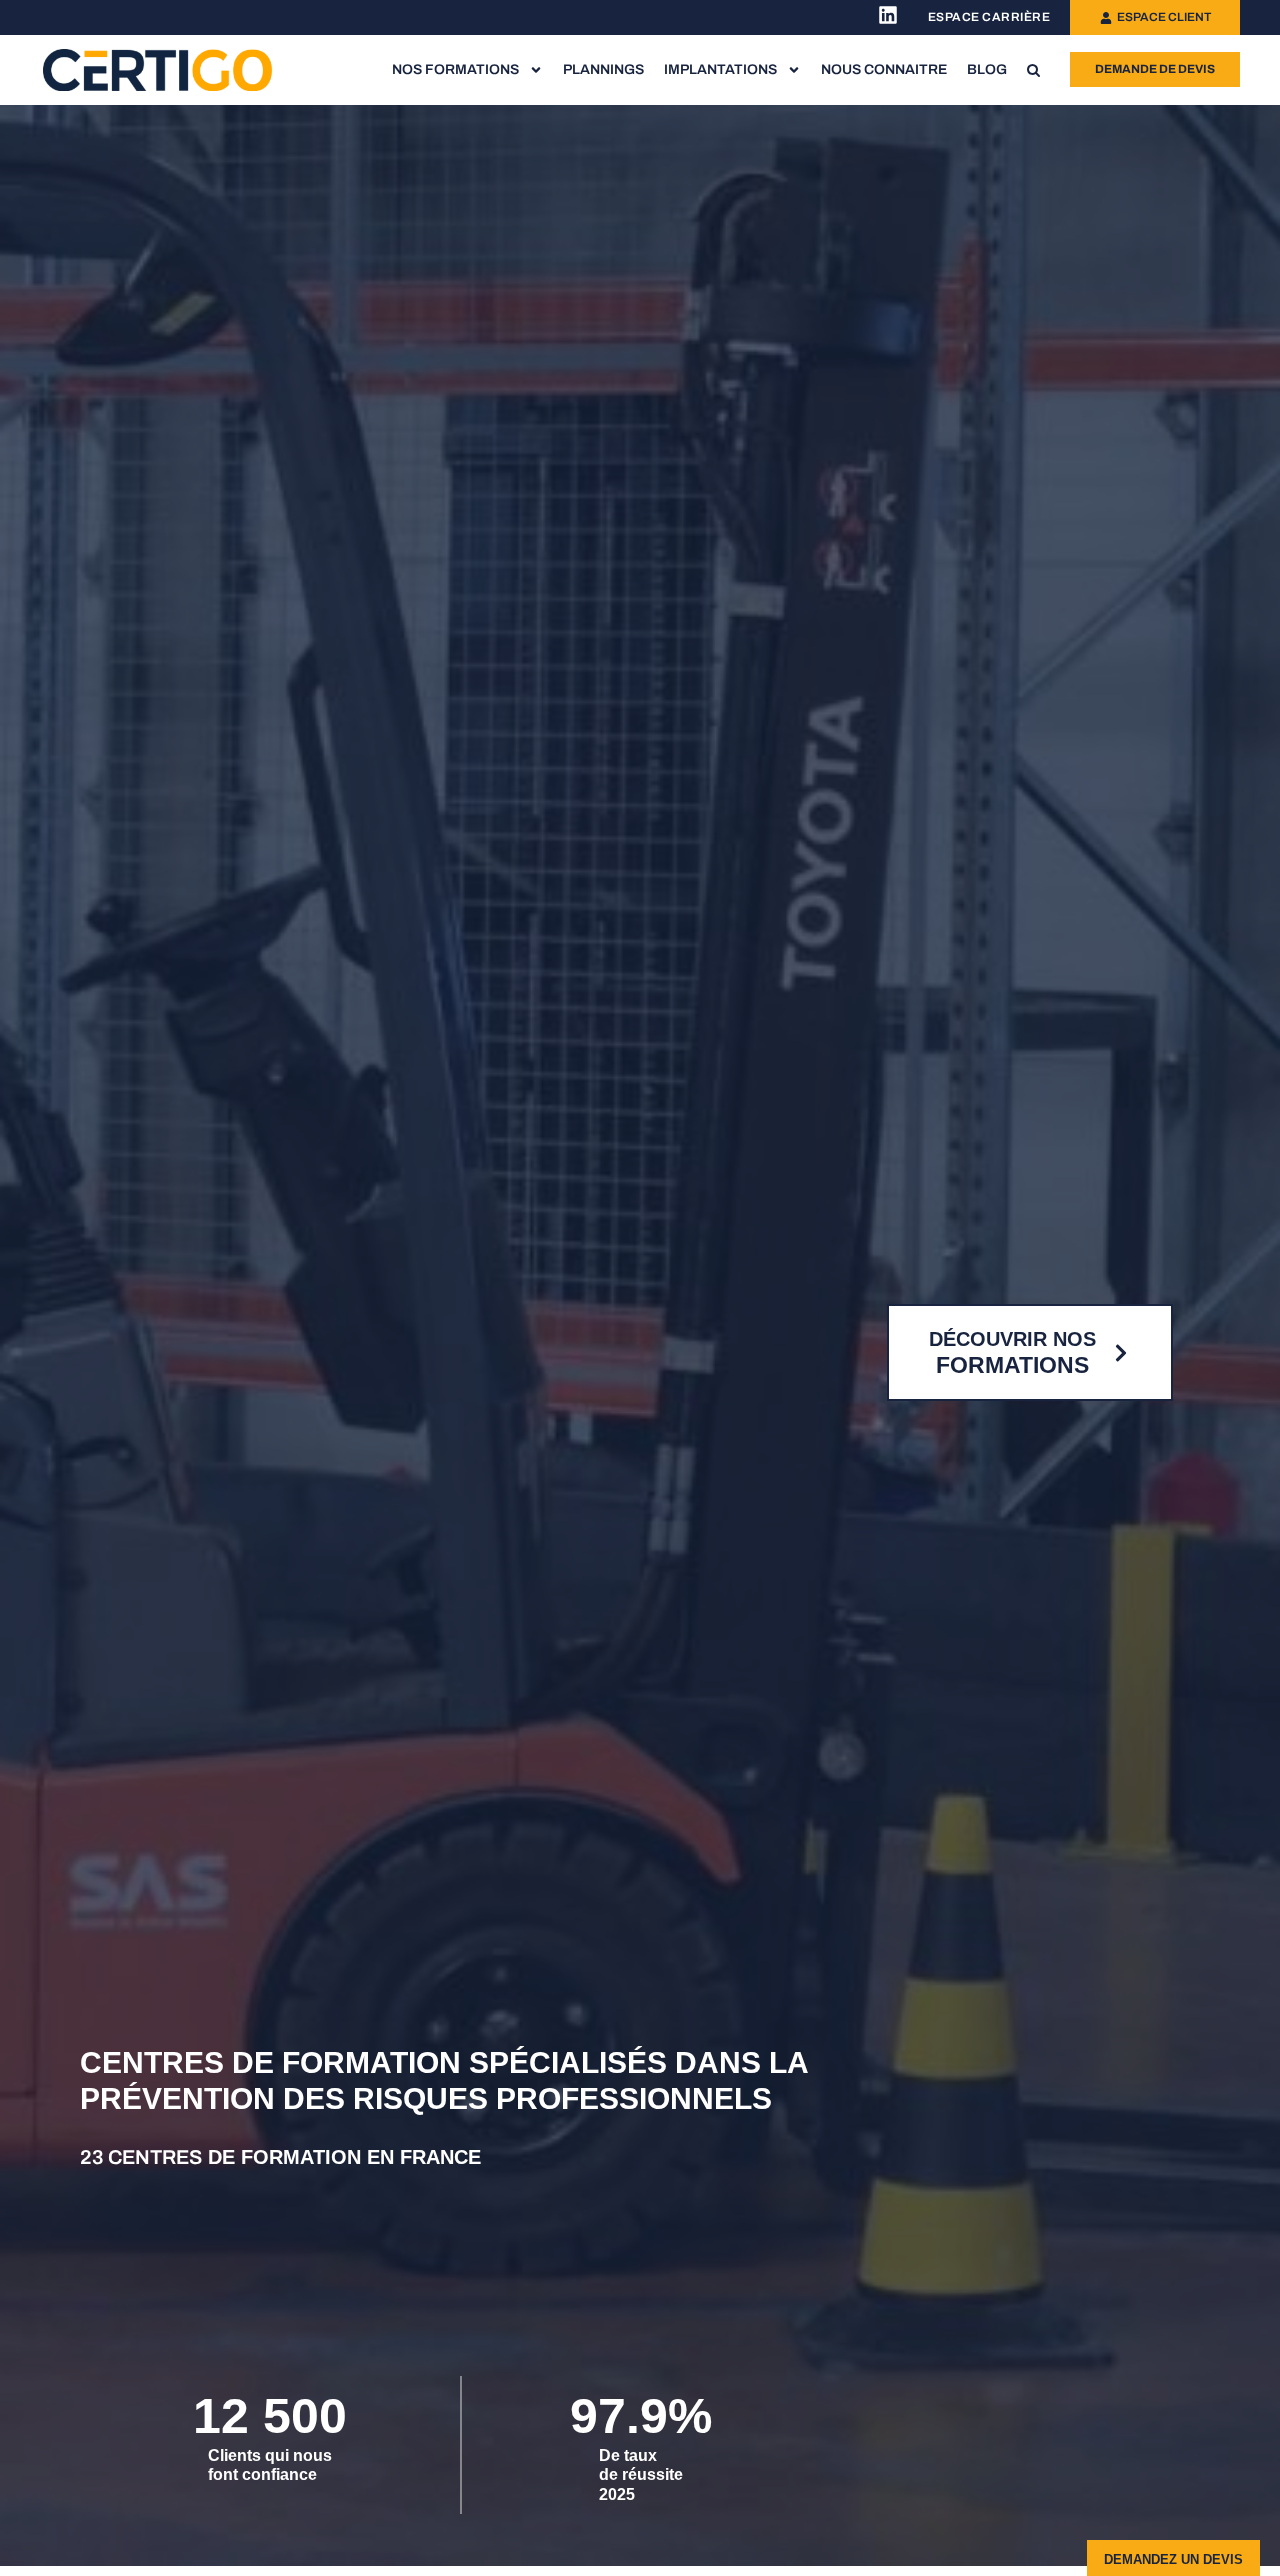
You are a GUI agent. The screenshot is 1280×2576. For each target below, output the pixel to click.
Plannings (603, 69)
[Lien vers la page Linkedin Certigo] (888, 15)
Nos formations (455, 69)
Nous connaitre (884, 69)
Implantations (720, 69)
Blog (987, 69)
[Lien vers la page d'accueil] (158, 69)
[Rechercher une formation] (1033, 70)
